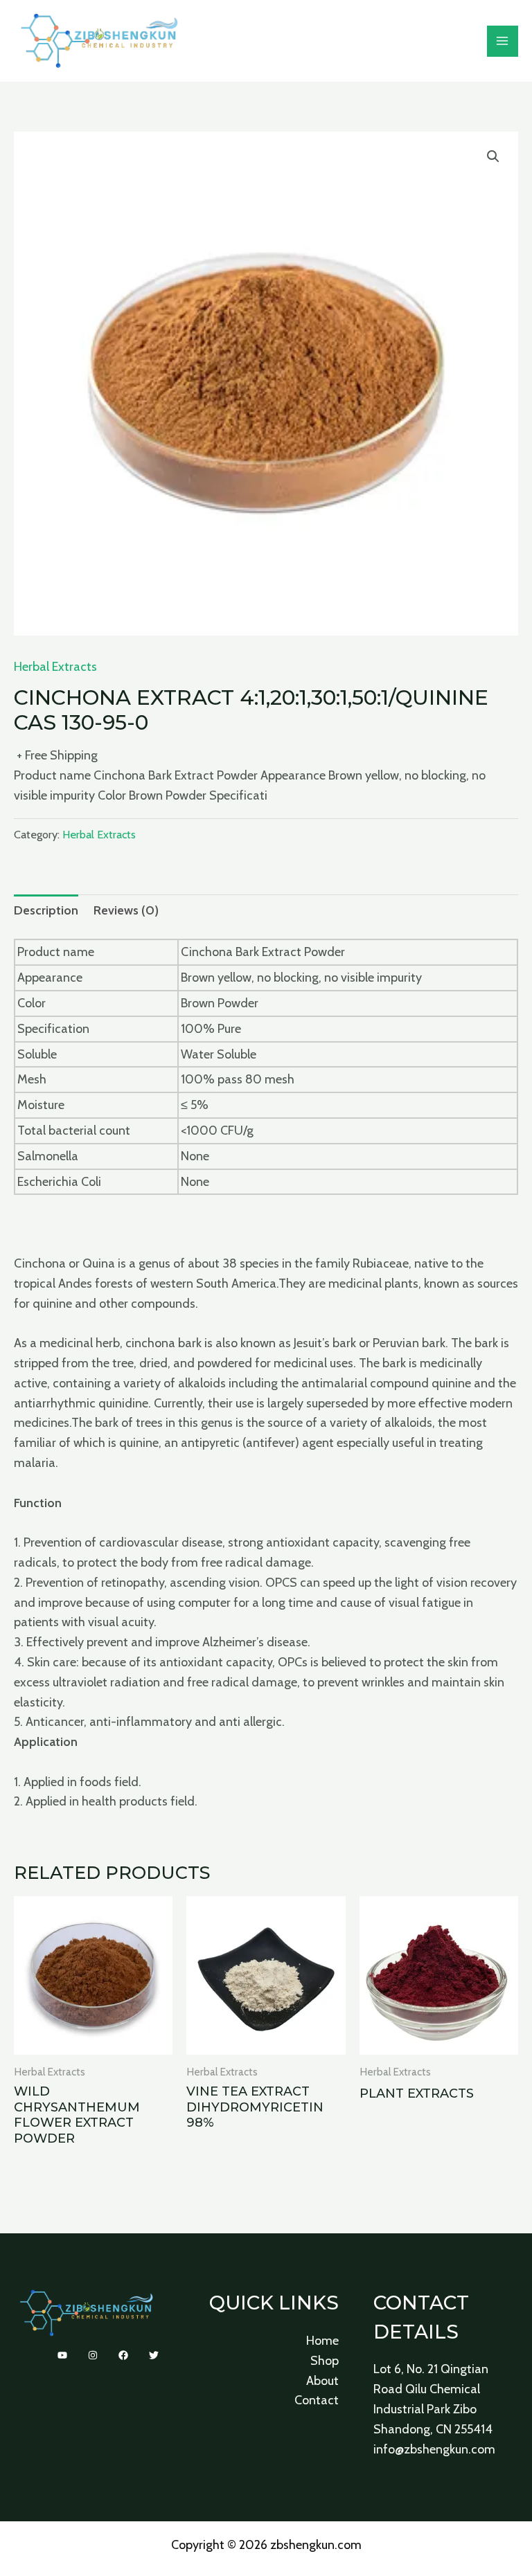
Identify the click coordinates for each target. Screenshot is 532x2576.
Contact (317, 2400)
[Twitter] (154, 2355)
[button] (493, 156)
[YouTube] (62, 2355)
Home (322, 2341)
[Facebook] (123, 2355)
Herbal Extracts (55, 667)
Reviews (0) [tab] (126, 910)
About (322, 2381)
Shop (325, 2361)
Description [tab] (46, 910)
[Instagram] (93, 2355)
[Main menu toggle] (503, 41)
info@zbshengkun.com (434, 2449)
